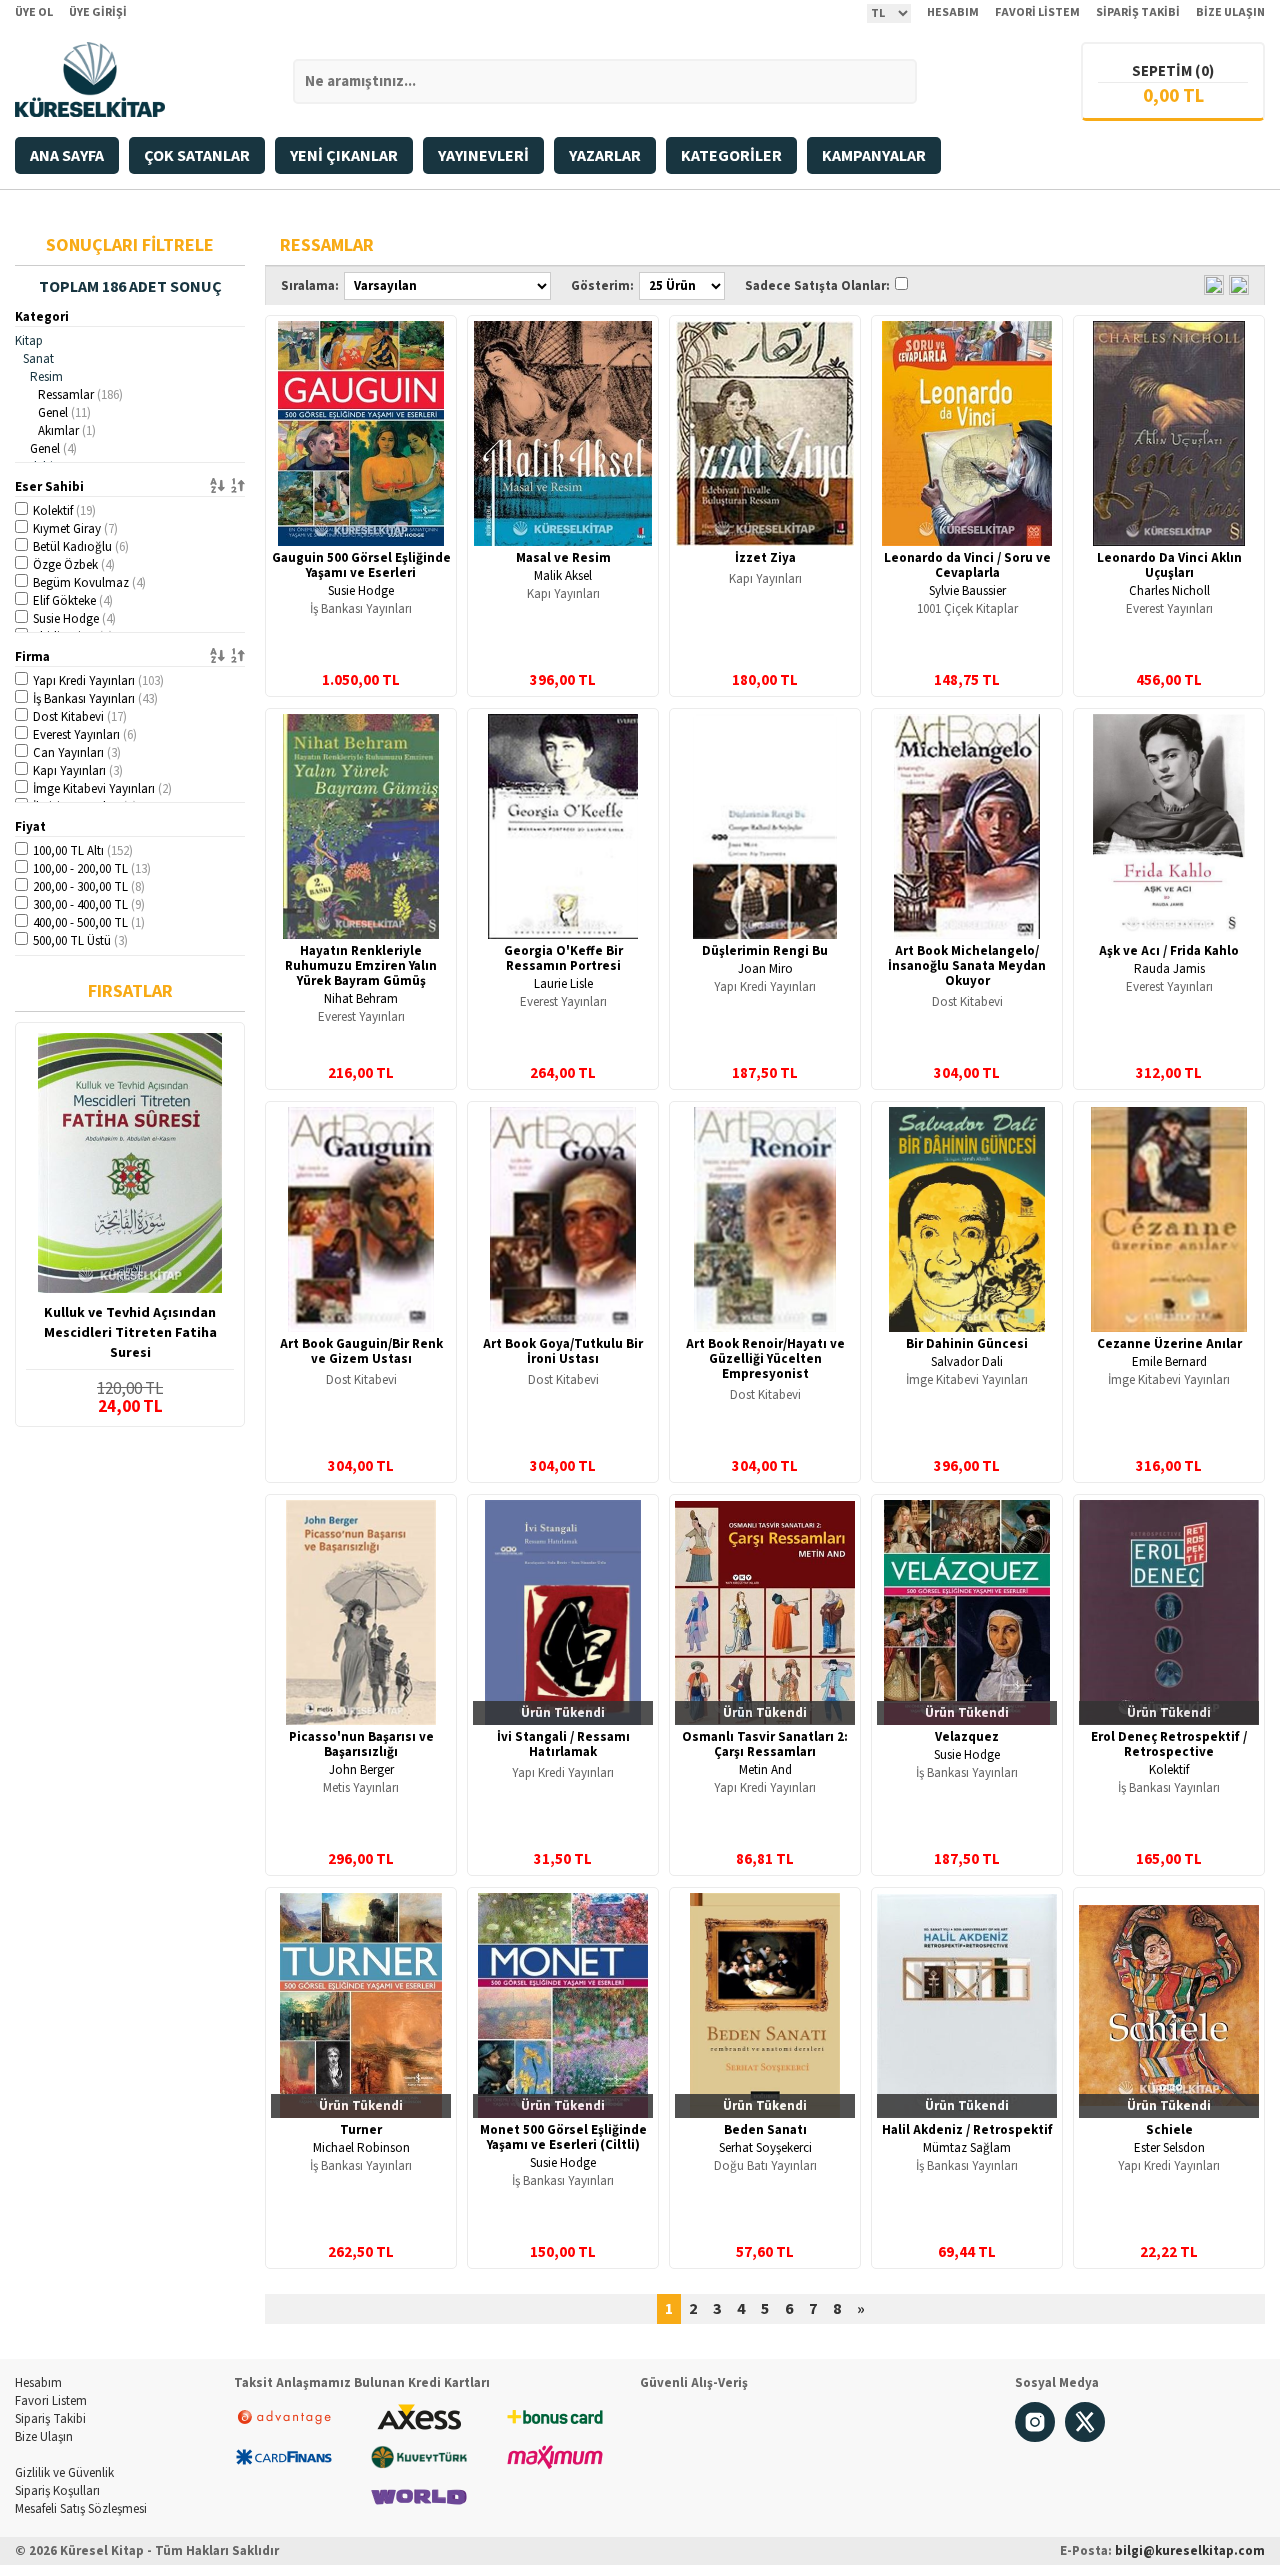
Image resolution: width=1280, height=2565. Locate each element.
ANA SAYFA (67, 156)
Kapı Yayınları (78, 771)
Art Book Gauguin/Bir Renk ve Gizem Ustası (361, 1351)
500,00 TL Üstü (80, 941)
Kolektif (64, 511)
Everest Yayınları (85, 735)
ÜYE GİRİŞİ (98, 12)
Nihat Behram (361, 999)
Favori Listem (51, 2401)
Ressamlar (80, 395)
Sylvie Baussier (967, 591)
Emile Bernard (1169, 1362)
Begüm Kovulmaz (89, 583)
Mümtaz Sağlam (967, 2148)
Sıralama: (310, 286)
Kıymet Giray (75, 529)
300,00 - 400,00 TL (89, 905)
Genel (64, 413)
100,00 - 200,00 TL (92, 869)
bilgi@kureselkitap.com (1190, 2551)
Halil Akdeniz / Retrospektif (967, 2130)
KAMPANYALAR (874, 156)
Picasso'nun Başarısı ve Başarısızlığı (361, 1744)
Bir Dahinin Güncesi (967, 1344)
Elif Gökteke (73, 601)
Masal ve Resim (563, 558)
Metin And (765, 1770)
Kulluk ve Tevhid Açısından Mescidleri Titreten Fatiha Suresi (130, 1333)
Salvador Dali (967, 1362)
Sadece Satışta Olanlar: (817, 286)
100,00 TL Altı (83, 851)
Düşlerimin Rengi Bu (765, 951)
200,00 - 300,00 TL (89, 887)
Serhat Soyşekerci (765, 2148)
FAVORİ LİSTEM (1037, 12)
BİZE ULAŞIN (1230, 12)
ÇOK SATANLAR (197, 156)
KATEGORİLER (731, 156)
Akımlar (67, 431)
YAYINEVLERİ (483, 156)
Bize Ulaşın (44, 2437)
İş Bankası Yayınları (95, 699)
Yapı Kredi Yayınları (98, 681)
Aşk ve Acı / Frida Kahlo (1169, 951)
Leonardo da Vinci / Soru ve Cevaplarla (967, 565)
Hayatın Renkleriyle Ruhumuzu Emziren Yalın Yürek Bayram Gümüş (361, 966)
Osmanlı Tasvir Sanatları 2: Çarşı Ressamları (765, 1744)
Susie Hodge (74, 619)
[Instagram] (1035, 2438)
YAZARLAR (605, 156)
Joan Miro (765, 969)
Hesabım (38, 2383)
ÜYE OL (34, 12)
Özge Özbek (74, 565)
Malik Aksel (563, 576)
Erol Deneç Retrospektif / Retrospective (1169, 1744)
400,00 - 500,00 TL (89, 923)
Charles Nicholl (1169, 591)
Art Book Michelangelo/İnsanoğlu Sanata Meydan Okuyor (967, 966)
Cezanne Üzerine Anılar (1169, 1344)
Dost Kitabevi (80, 717)
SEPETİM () (1173, 71)
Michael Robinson (361, 2148)
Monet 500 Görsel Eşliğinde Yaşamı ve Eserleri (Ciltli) (563, 2137)
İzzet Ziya (765, 558)
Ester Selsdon (1169, 2148)
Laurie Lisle (563, 984)
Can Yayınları (77, 753)
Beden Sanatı (765, 2130)
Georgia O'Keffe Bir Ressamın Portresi (563, 958)
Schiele (1169, 2130)
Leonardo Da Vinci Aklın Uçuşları (1169, 565)
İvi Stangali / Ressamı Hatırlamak (563, 1744)
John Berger (361, 1770)
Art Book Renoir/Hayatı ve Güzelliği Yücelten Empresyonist (765, 1359)
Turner (361, 2130)
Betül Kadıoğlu (81, 547)
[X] (1085, 2438)
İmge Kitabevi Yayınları (102, 789)
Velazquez (967, 1737)
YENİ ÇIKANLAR (344, 156)
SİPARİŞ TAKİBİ (1138, 12)
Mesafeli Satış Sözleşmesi (81, 2509)
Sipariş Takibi (50, 2419)
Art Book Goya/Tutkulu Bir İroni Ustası (563, 1351)
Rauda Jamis (1169, 969)
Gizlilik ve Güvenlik (64, 2473)
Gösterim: (602, 286)
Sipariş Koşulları (57, 2491)
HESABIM (953, 12)
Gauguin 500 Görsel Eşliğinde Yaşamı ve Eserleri (361, 565)
